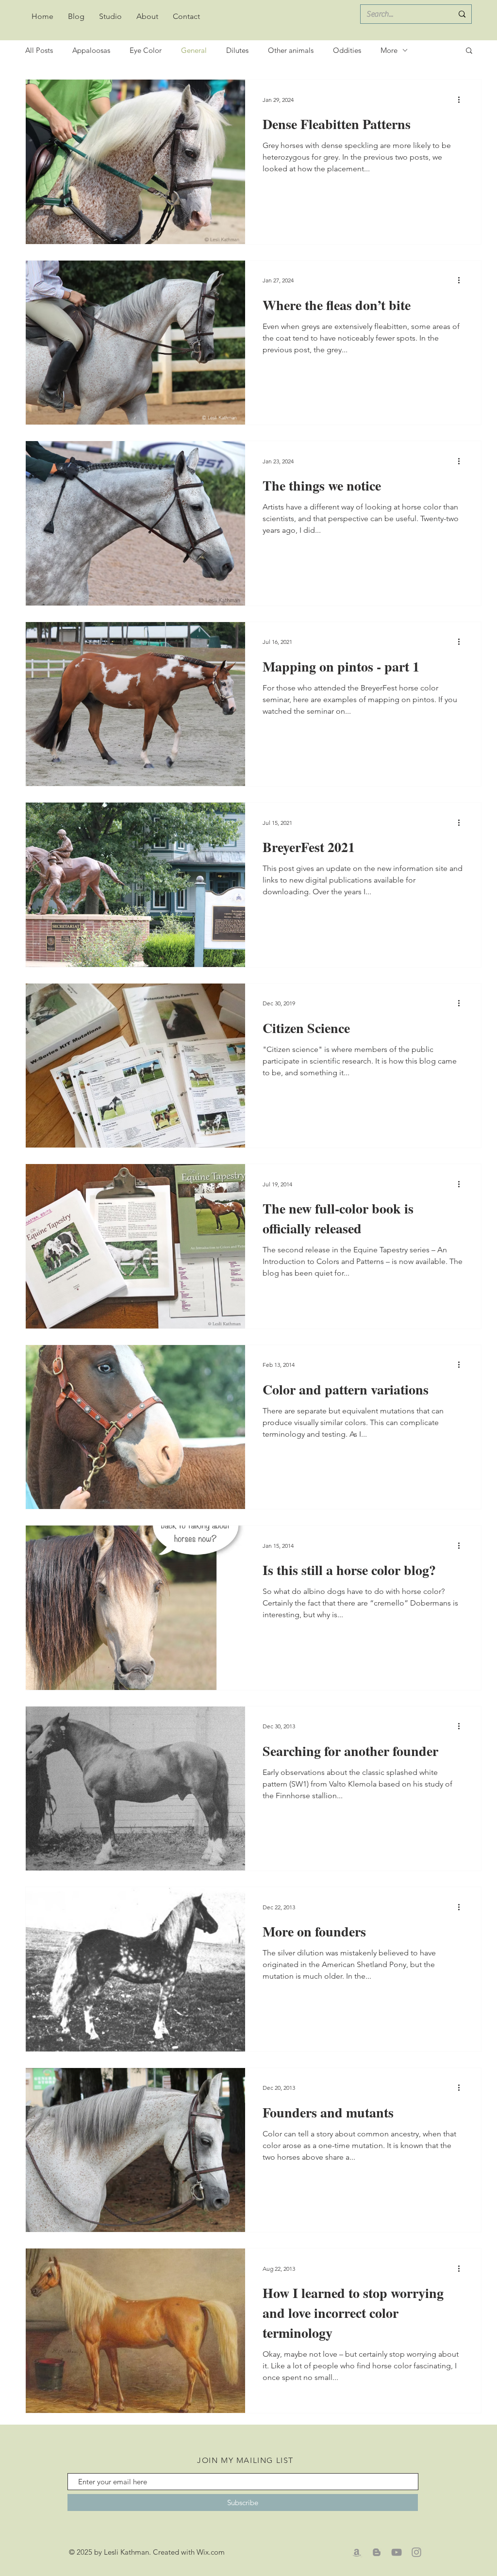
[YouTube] (397, 2552)
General (194, 50)
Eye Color (146, 50)
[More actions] (462, 99)
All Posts (39, 50)
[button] (469, 51)
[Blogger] (377, 2552)
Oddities (347, 50)
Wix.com (211, 2552)
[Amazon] (357, 2552)
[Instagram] (416, 2552)
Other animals (291, 50)
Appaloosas (91, 50)
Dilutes (237, 50)
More (389, 50)
